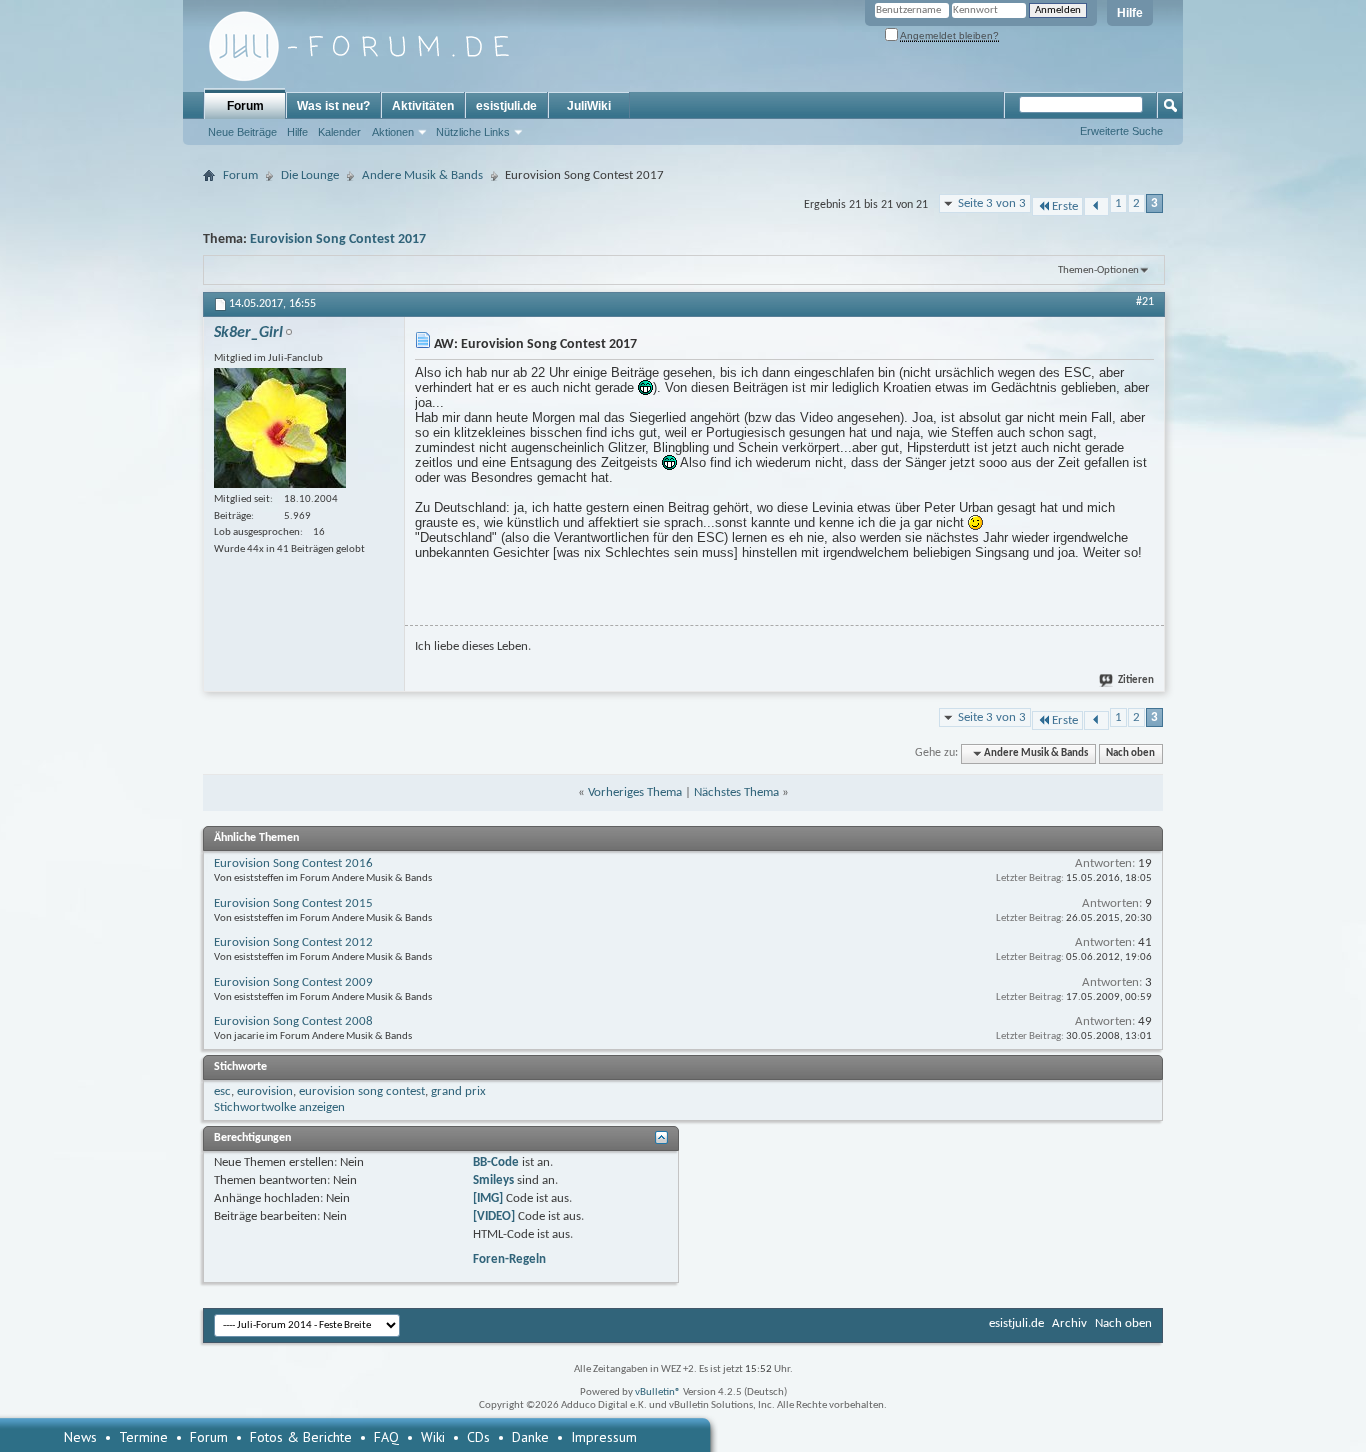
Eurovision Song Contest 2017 (338, 239)
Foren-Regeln (509, 1259)
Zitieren (1136, 680)
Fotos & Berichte (301, 1437)
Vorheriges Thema (635, 792)
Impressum (604, 1437)
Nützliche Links (473, 132)
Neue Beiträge (242, 132)
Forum (245, 106)
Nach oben (1130, 753)
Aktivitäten (423, 106)
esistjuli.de (506, 106)
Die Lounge (310, 175)
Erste (1065, 206)
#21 (1145, 302)
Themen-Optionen (1098, 270)
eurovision (265, 1091)
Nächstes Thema (736, 792)
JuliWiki (589, 106)
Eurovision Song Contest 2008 (293, 1021)
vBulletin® (658, 1392)
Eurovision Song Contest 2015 (293, 903)
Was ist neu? (333, 106)
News (80, 1437)
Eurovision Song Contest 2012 (293, 942)
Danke (530, 1437)
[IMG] (488, 1198)
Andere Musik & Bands (422, 175)
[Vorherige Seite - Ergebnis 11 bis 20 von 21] (1096, 206)
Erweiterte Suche (1121, 131)
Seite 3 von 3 (992, 203)
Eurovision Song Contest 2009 (293, 982)
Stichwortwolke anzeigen (279, 1107)
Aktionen (393, 132)
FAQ (386, 1437)
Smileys (493, 1180)
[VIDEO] (494, 1216)
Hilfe (1130, 13)
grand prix (458, 1091)
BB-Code (496, 1162)
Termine (143, 1437)
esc (222, 1091)
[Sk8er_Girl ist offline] (280, 428)
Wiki (433, 1437)
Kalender (339, 132)
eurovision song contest (362, 1091)
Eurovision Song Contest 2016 (293, 863)
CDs (478, 1437)
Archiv (1069, 1323)
